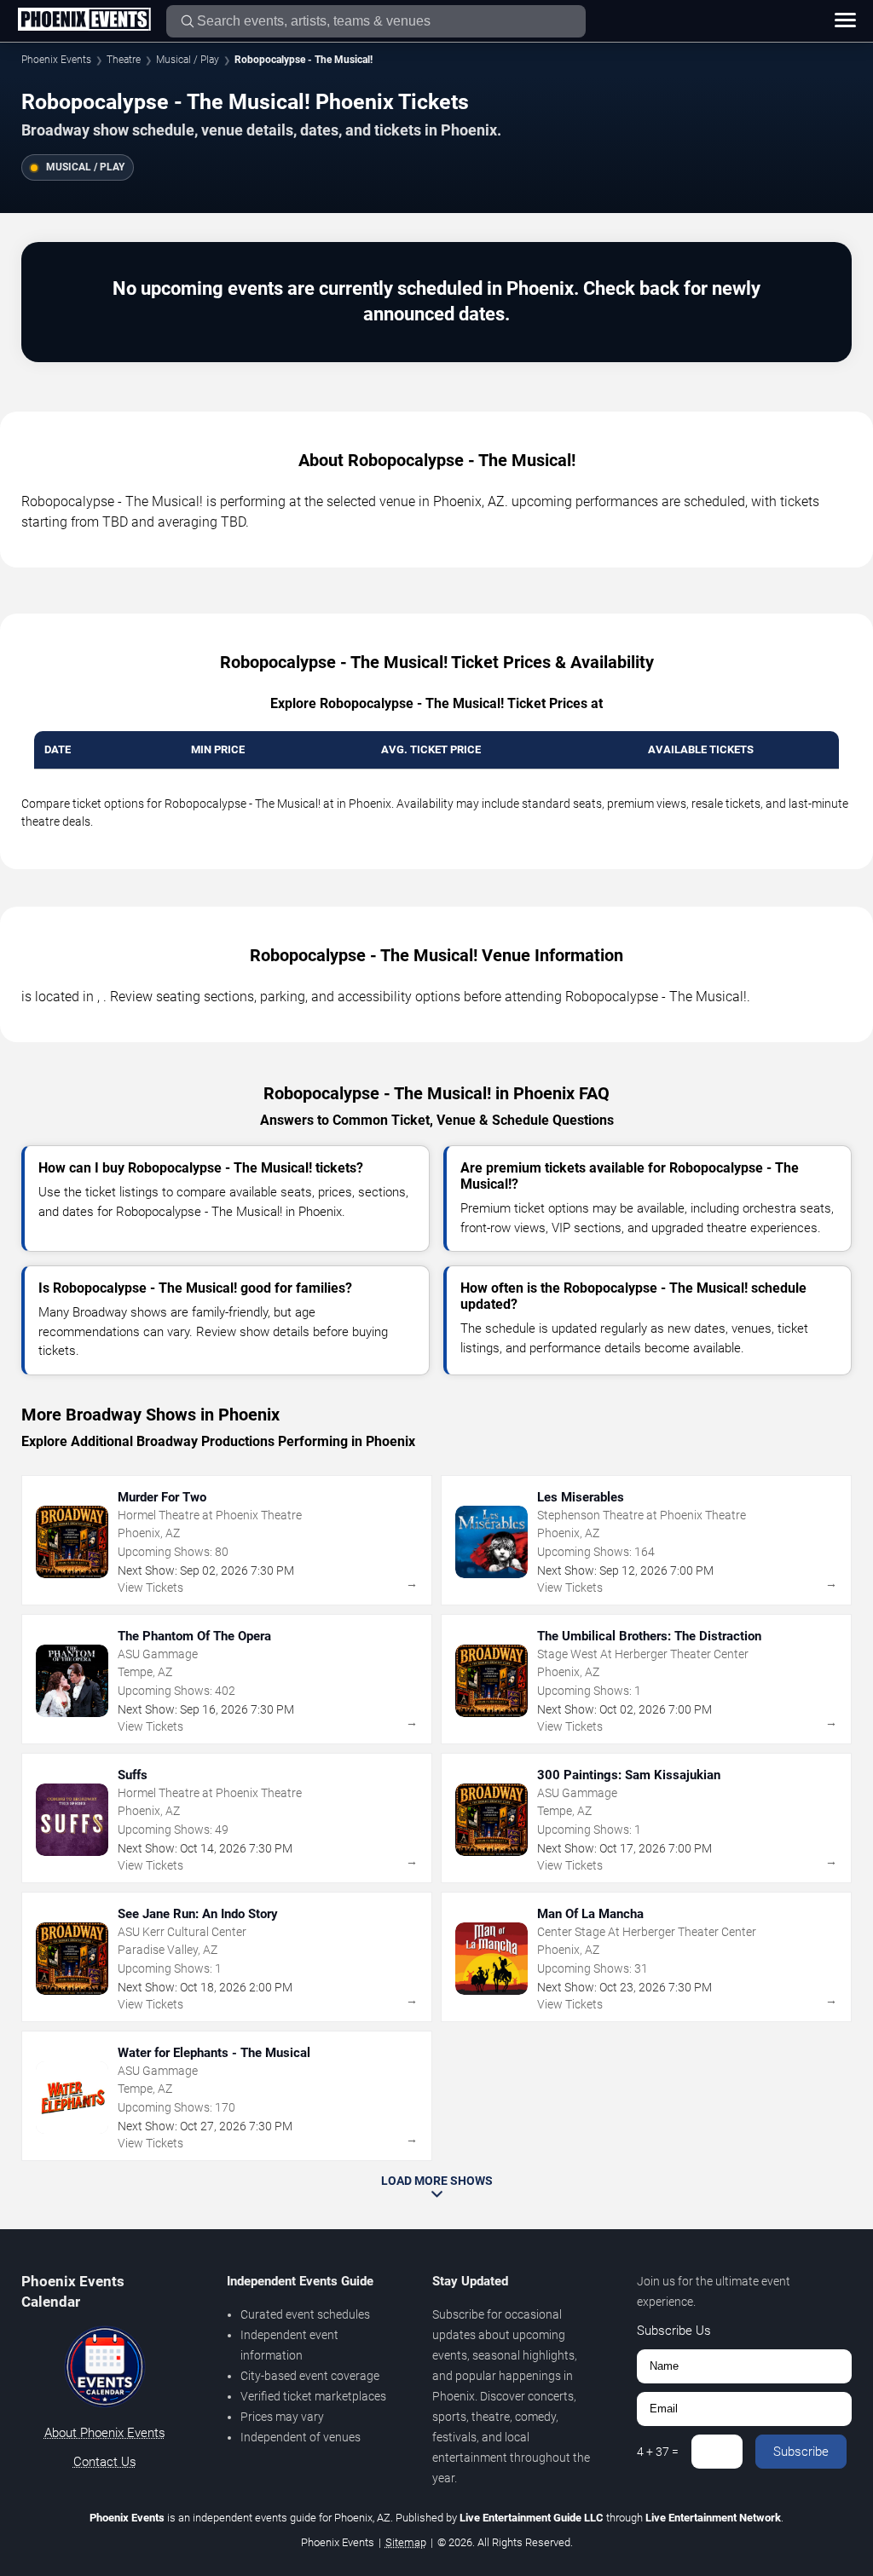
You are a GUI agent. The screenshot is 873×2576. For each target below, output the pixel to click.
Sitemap (406, 2542)
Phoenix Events (56, 60)
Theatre (124, 60)
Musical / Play (188, 60)
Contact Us (105, 2462)
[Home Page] (84, 20)
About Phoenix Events (105, 2433)
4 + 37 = (658, 2452)
